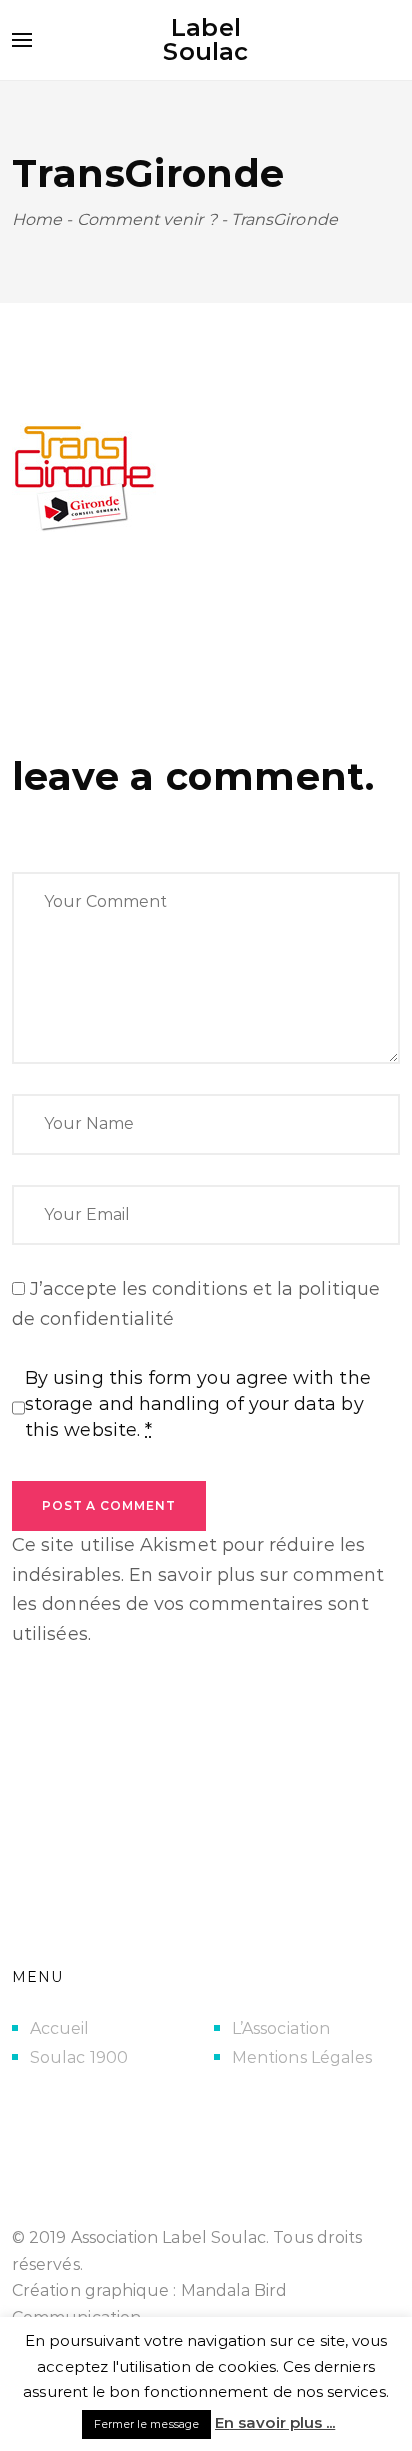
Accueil (60, 2028)
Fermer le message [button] (146, 2424)
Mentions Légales (302, 2057)
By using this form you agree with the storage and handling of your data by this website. (198, 1404)
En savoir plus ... (275, 2422)
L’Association (281, 2028)
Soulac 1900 (79, 2057)
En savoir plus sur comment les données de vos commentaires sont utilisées (198, 1604)
